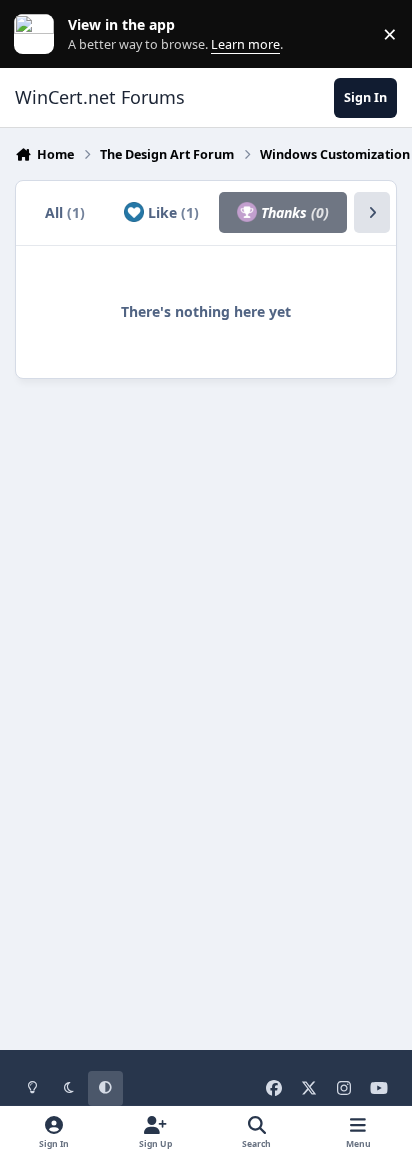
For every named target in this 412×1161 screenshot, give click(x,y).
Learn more (38, 34)
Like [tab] (171, 212)
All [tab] (65, 212)
